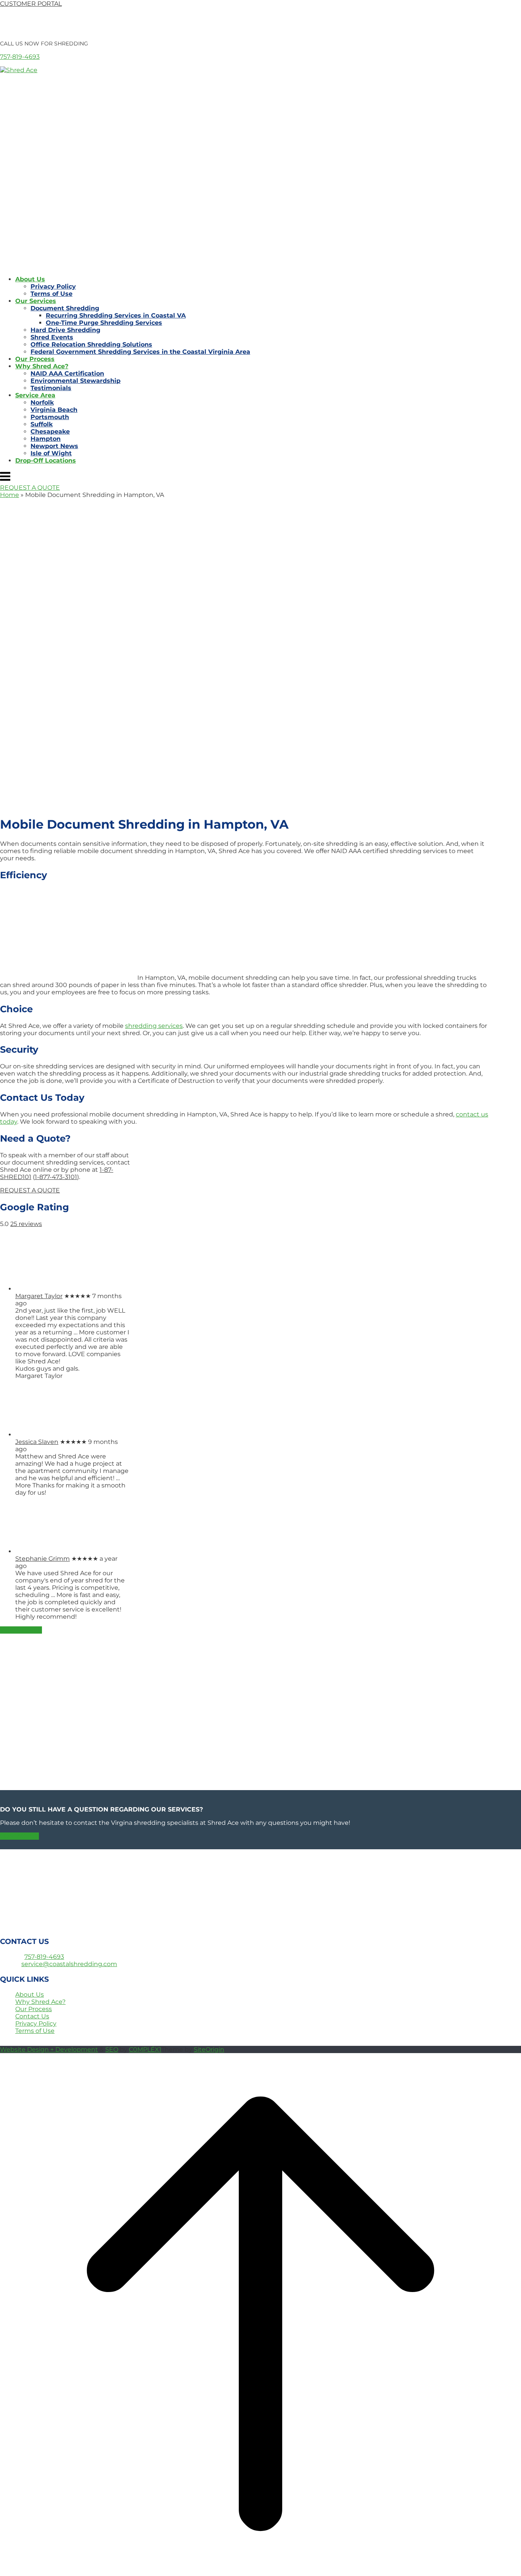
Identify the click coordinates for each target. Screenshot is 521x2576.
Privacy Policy (53, 286)
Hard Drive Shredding (65, 330)
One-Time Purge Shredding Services (104, 323)
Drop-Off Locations (46, 461)
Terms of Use (51, 294)
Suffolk (42, 424)
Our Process (35, 359)
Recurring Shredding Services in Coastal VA (116, 315)
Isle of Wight (51, 453)
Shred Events (52, 337)
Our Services (36, 301)
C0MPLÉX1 (145, 2049)
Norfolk (42, 402)
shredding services (154, 1026)
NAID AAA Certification (67, 373)
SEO (112, 2049)
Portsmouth (50, 417)
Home (10, 495)
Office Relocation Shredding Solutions (91, 344)
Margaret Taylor (39, 1296)
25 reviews (26, 1224)
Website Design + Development (49, 2049)
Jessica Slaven (37, 1442)
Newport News (54, 446)
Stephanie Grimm (43, 1559)
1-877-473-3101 (56, 1177)
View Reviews (21, 1630)
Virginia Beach (54, 410)
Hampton (46, 439)
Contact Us (32, 2016)
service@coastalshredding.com (69, 1964)
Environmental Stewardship (76, 381)
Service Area (35, 395)
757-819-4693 (20, 57)
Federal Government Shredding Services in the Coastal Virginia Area (140, 352)
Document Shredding (65, 308)
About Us (30, 279)
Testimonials (51, 388)
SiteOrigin (209, 2049)
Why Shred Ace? (42, 366)
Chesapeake (50, 431)
